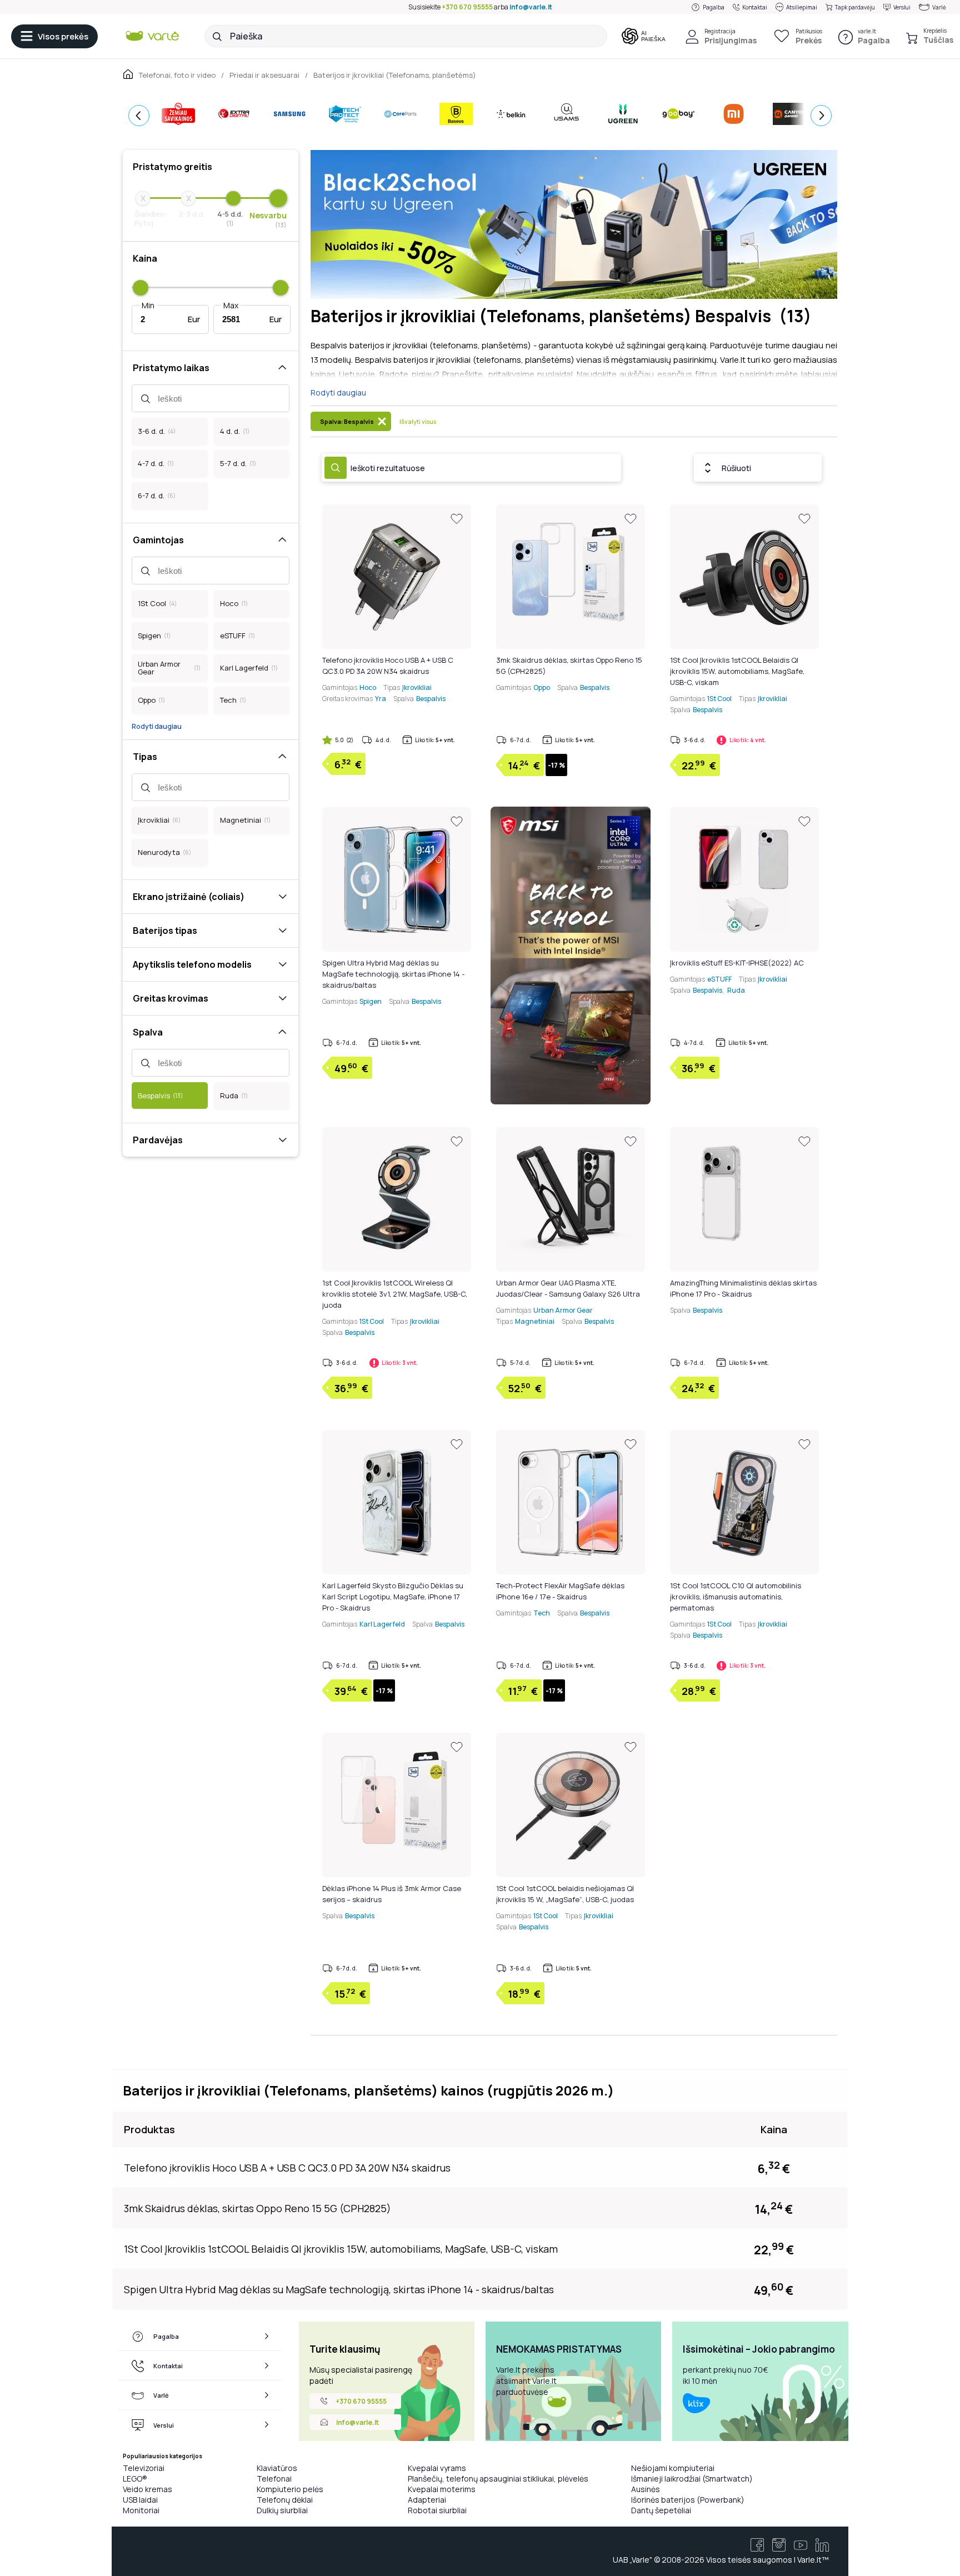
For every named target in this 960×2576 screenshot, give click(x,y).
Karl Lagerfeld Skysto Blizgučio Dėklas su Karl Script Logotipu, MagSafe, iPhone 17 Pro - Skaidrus (393, 1597)
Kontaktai (755, 7)
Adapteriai (427, 2500)
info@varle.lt (531, 7)
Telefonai (274, 2479)
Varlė (939, 7)
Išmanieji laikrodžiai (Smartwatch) (692, 2479)
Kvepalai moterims (442, 2489)
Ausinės (646, 2489)
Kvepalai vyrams (437, 2468)
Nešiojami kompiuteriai (673, 2468)
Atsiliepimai (802, 7)
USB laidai (140, 2500)
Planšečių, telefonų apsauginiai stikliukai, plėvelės (498, 2479)
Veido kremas (147, 2489)
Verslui (902, 7)
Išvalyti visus (418, 421)
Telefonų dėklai (285, 2500)
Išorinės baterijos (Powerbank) (688, 2500)
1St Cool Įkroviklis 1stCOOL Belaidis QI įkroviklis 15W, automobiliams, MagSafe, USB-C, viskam (737, 671)
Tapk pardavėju (855, 7)
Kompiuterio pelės (290, 2489)
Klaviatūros (277, 2468)
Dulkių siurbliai (282, 2510)
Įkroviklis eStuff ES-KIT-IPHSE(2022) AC (737, 963)
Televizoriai (144, 2468)
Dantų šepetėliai (661, 2510)
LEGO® (135, 2479)
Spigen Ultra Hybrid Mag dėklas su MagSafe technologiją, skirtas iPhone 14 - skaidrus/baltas (393, 974)
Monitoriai (141, 2510)
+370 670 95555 (467, 7)
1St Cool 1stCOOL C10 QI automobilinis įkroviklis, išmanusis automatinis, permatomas (736, 1597)
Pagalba (714, 7)
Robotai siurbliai (437, 2510)
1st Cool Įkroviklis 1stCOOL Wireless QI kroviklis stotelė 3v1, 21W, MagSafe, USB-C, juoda (395, 1294)
